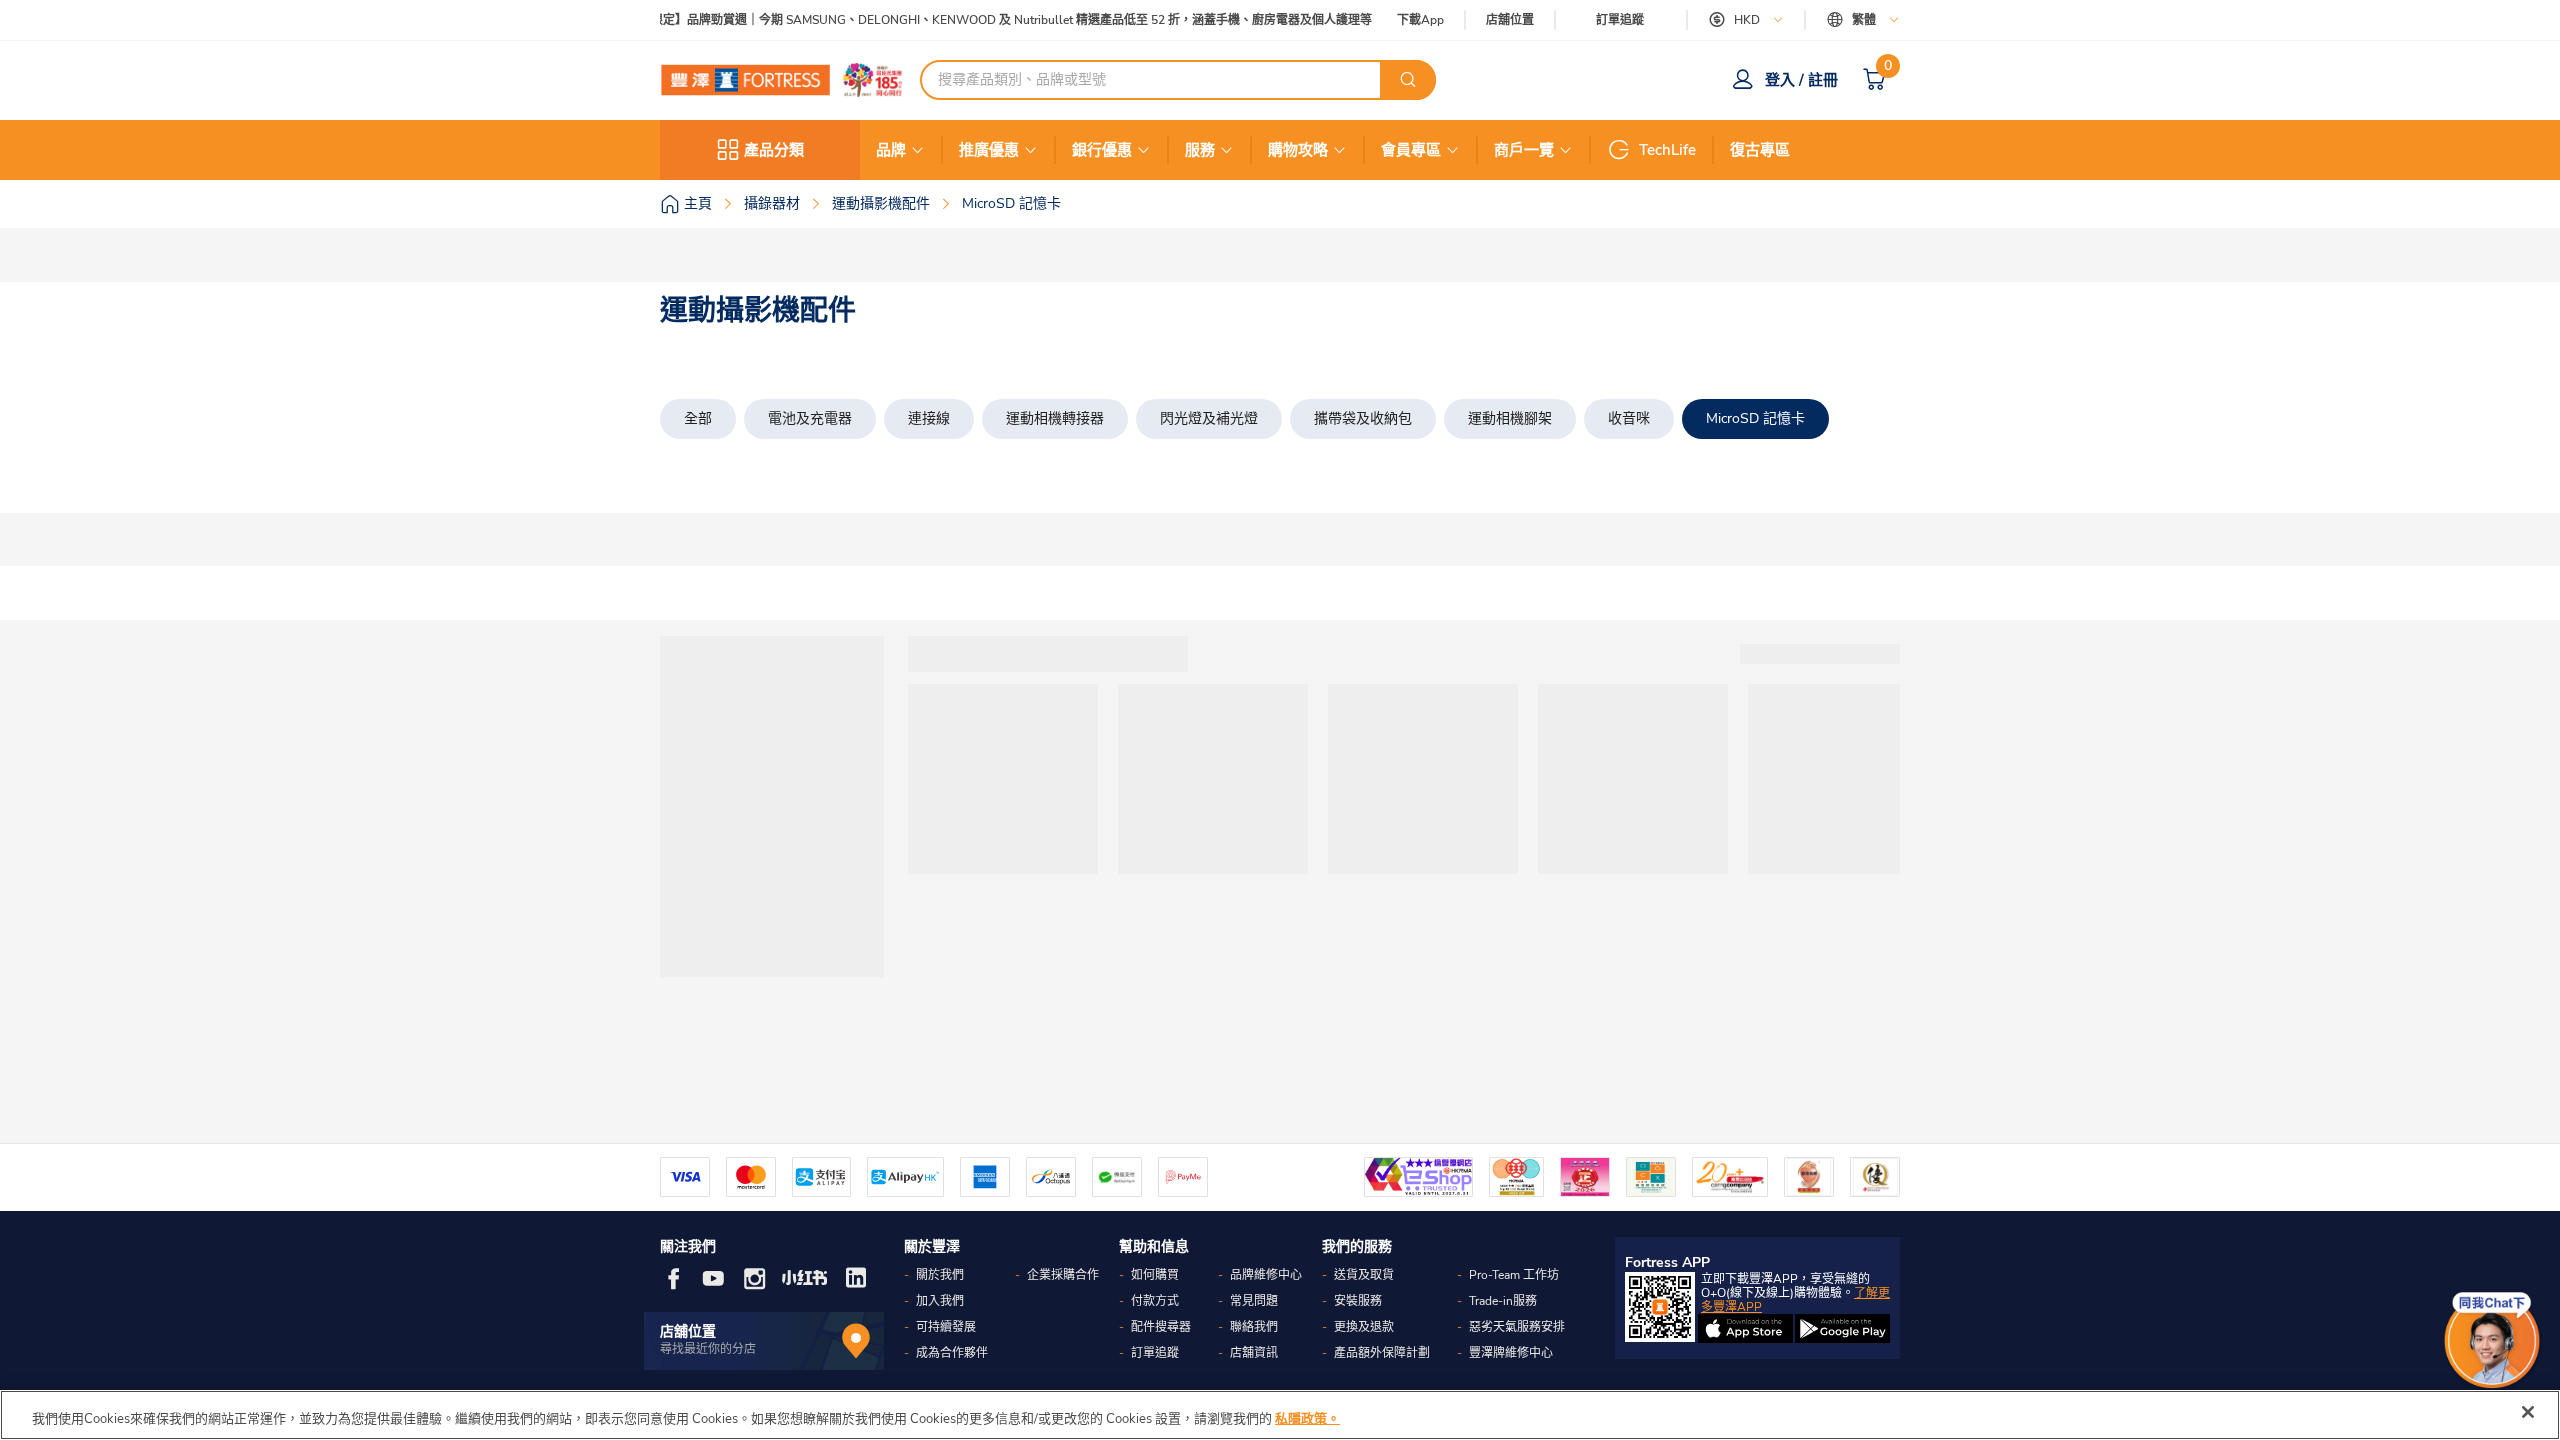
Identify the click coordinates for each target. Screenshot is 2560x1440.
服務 (1200, 150)
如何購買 (1155, 1275)
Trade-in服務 (1503, 1301)
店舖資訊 (1254, 1353)
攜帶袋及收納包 (1363, 418)
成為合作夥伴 (952, 1353)
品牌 (891, 150)
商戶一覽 (1524, 150)
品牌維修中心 (1266, 1275)
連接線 (929, 418)
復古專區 (1760, 150)
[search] (1408, 80)
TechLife (1667, 150)
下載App (1420, 20)
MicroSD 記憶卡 (1755, 418)
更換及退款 (1364, 1327)
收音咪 (1629, 418)
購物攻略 (1298, 150)
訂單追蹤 (1620, 20)
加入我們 (940, 1301)
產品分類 (774, 150)
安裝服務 (1358, 1301)
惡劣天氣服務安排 (1517, 1327)
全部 (698, 418)
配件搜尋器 (1161, 1327)
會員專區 (1411, 150)
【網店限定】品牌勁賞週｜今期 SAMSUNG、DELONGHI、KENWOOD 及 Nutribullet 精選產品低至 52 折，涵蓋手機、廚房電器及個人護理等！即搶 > (1002, 20)
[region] (1280, 1415)
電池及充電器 (810, 418)
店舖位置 (1510, 20)
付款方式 (1155, 1301)
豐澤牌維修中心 (1511, 1353)
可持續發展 (946, 1327)
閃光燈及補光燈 (1209, 418)
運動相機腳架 (1510, 418)
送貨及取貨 (1364, 1275)
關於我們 (940, 1275)
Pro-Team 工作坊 (1514, 1275)
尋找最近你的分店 (708, 1349)
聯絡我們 (1254, 1327)
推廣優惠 (989, 150)
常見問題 (1254, 1301)
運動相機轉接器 (1055, 418)
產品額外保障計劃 (1382, 1353)
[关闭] (2528, 1412)
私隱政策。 (1307, 1419)
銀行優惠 (1102, 150)
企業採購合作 (1063, 1275)
